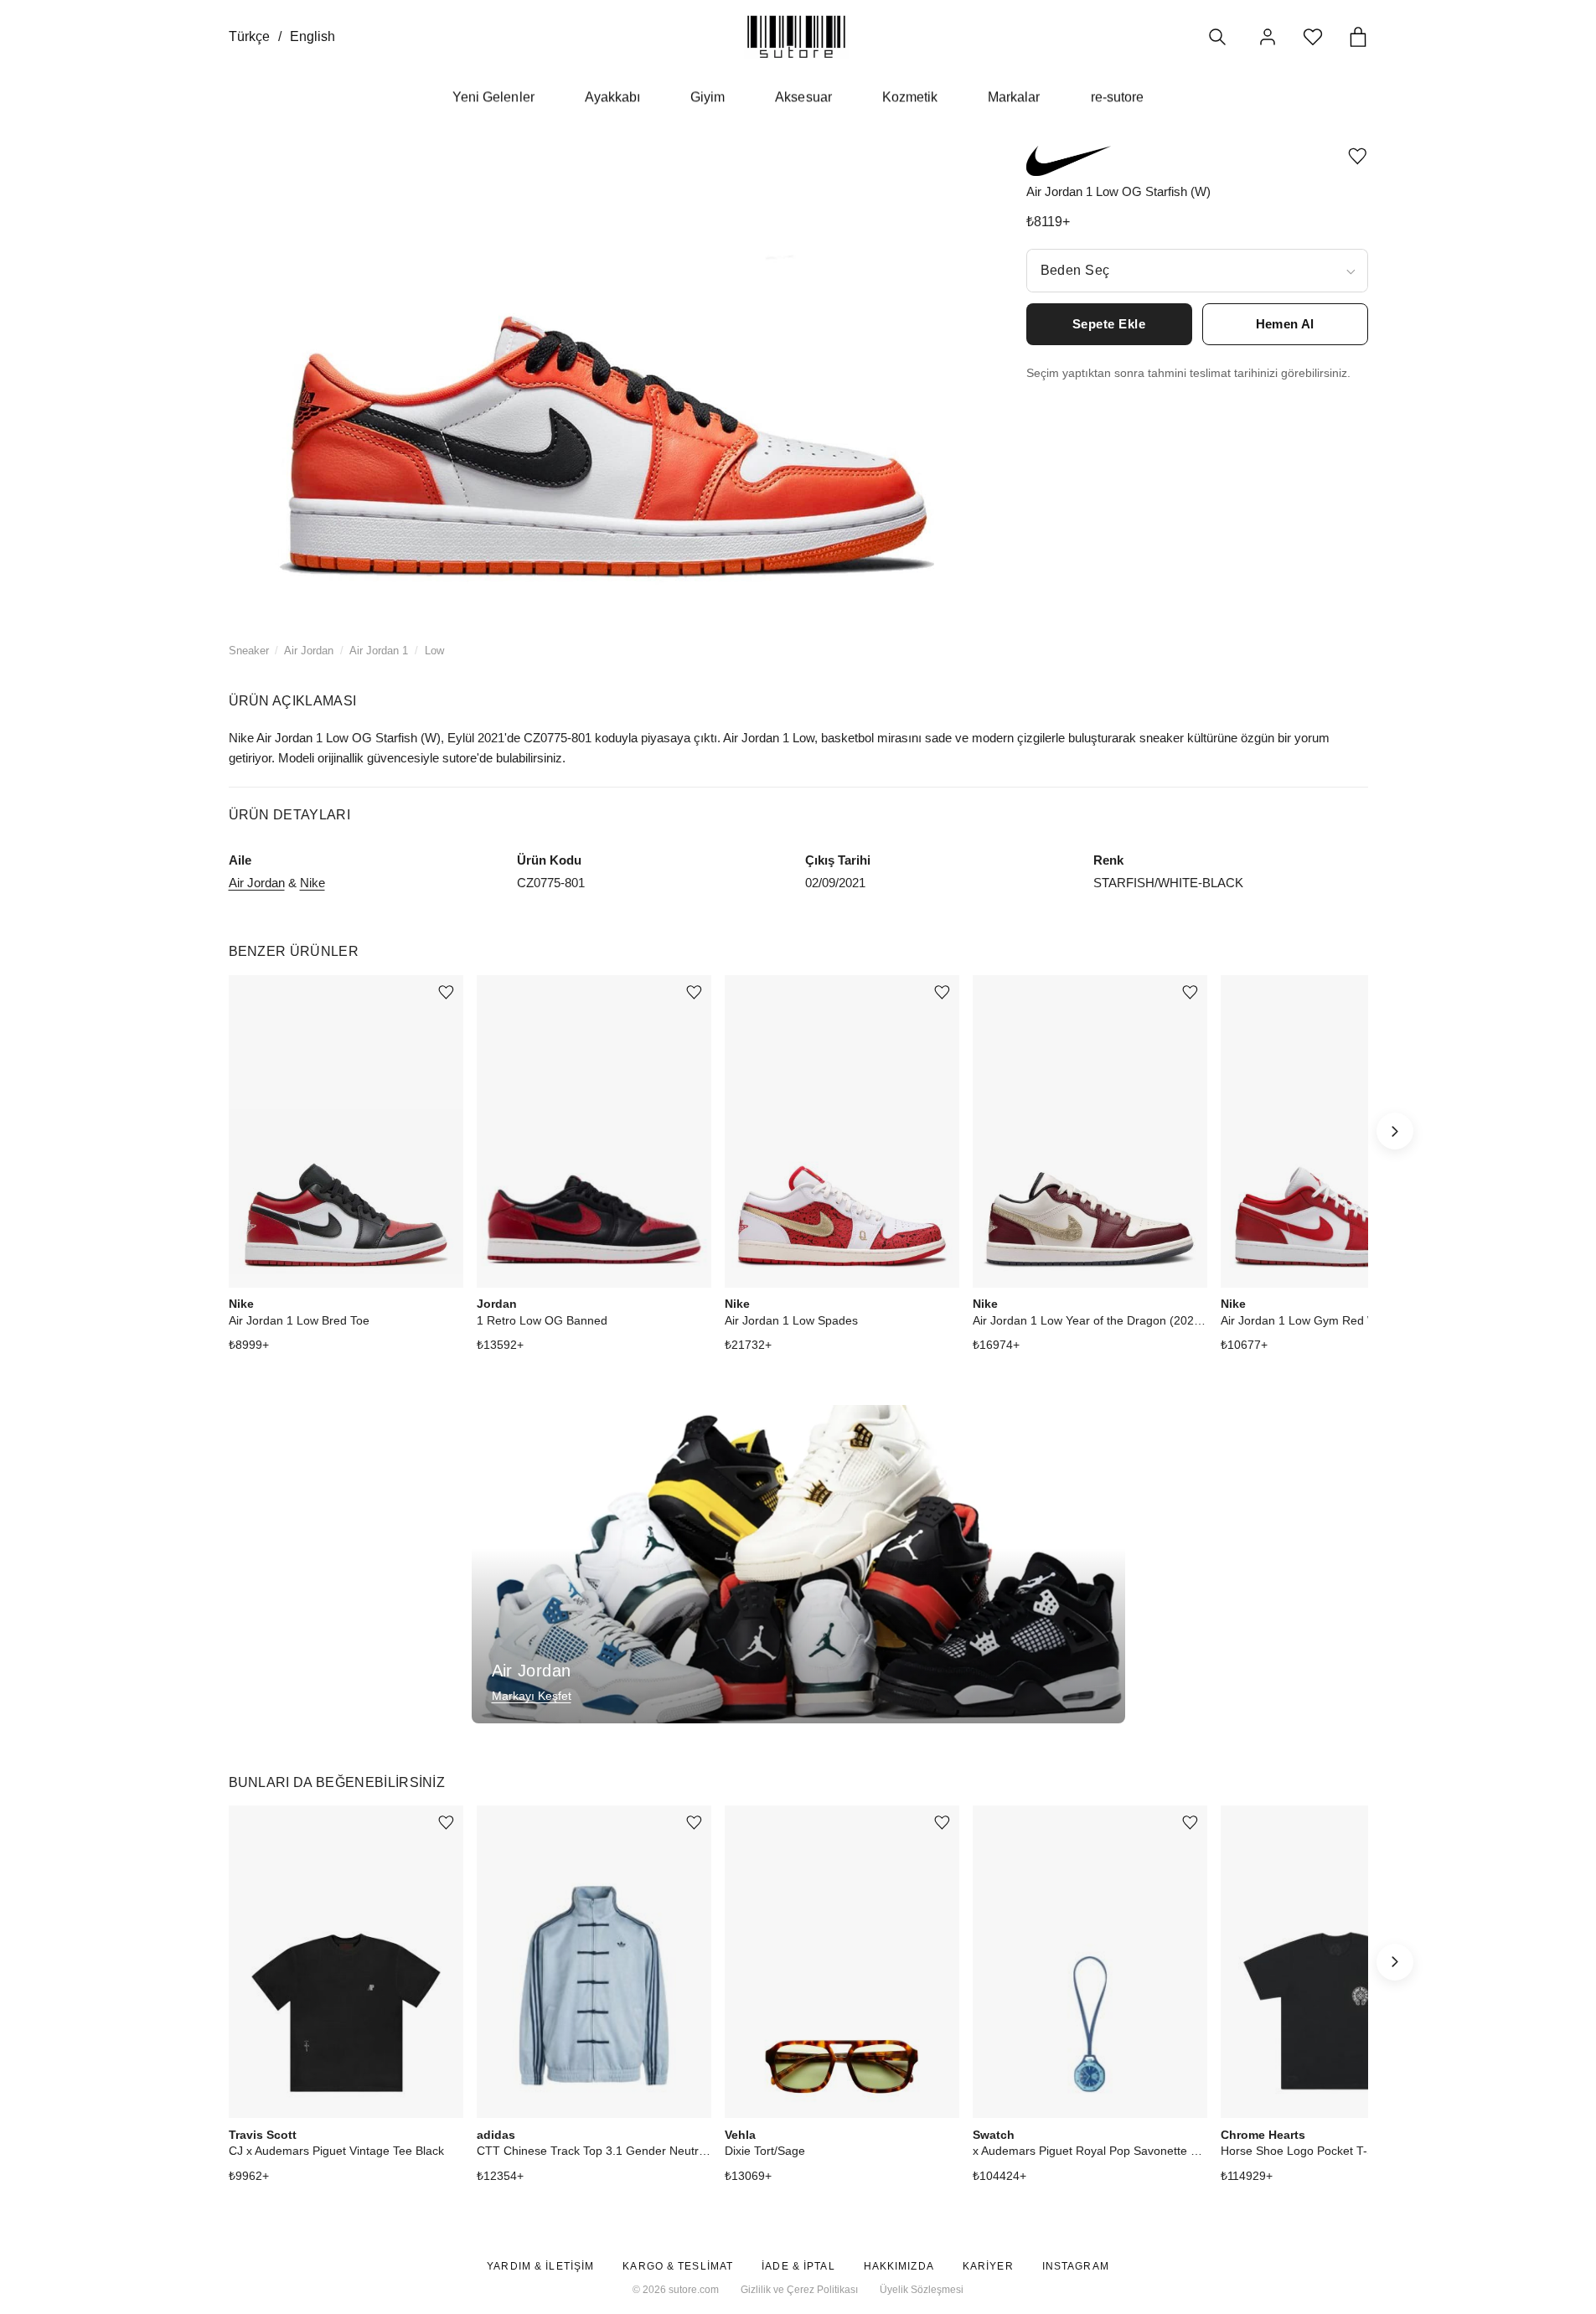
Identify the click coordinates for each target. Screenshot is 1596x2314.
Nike (312, 883)
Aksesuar (803, 97)
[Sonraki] (1395, 1131)
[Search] (1217, 37)
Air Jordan (309, 651)
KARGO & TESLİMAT (678, 2266)
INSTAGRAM (1076, 2266)
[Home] (796, 36)
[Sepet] (1358, 37)
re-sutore (1117, 97)
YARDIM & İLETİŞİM (540, 2266)
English (312, 36)
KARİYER (988, 2266)
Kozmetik (910, 97)
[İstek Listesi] (1313, 37)
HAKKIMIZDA (899, 2266)
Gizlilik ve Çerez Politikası (799, 2290)
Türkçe (249, 36)
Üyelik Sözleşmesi (922, 2290)
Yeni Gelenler (493, 97)
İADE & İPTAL (798, 2266)
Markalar (1014, 97)
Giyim (708, 97)
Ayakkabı (612, 97)
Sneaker (249, 651)
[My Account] (1268, 37)
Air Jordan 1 (379, 651)
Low (434, 651)
